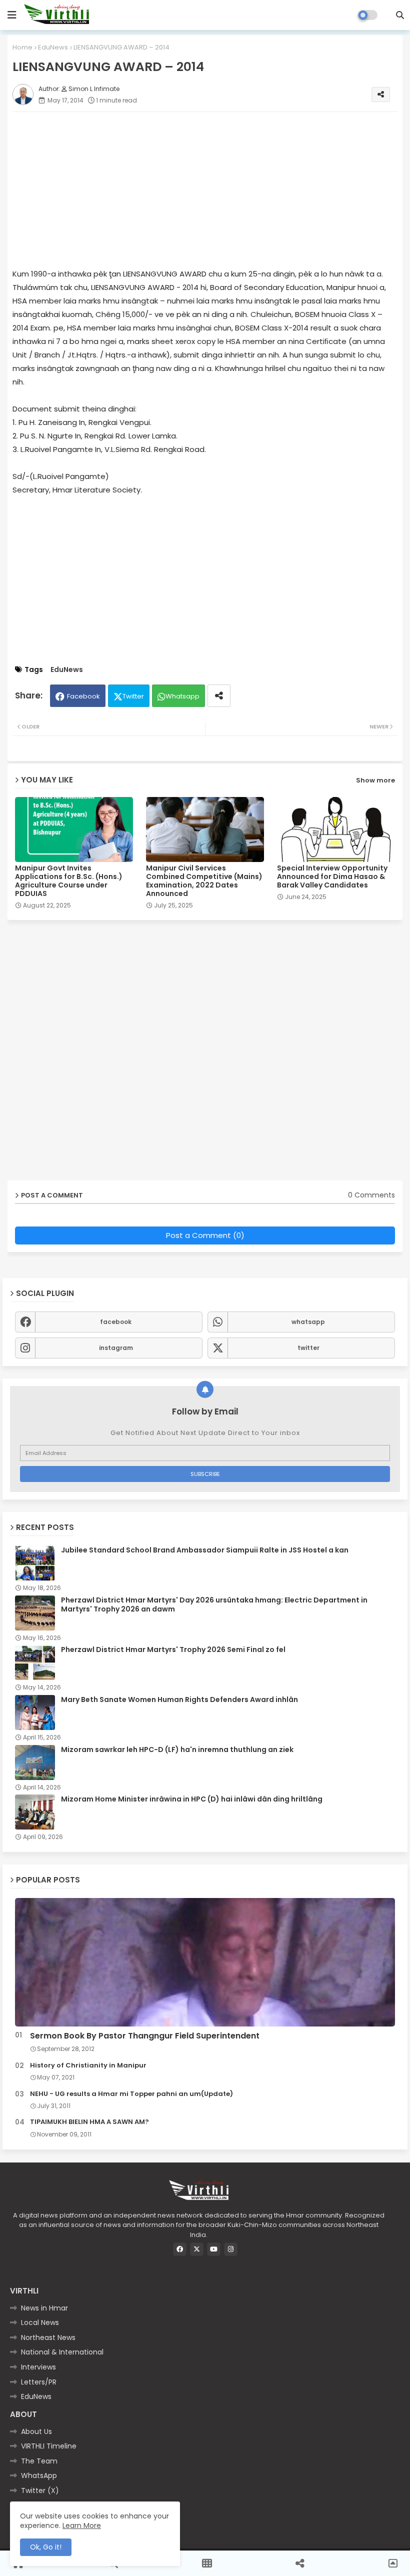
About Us (36, 2431)
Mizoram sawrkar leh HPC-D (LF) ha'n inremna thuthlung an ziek (177, 1749)
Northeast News (48, 2337)
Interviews (38, 2367)
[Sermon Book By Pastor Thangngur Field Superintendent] (205, 1962)
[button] (400, 15)
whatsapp (308, 1322)
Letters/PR (39, 2382)
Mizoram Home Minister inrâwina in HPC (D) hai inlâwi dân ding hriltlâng (192, 1799)
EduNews (53, 47)
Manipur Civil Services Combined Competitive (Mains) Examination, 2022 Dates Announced (204, 881)
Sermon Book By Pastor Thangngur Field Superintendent (145, 2036)
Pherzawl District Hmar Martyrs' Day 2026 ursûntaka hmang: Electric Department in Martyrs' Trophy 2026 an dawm (214, 1604)
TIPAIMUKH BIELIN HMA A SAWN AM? (89, 2122)
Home (22, 47)
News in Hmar (44, 2308)
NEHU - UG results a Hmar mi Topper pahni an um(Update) (131, 2094)
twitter (308, 1348)
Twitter (133, 696)
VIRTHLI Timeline (49, 2446)
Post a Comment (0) (205, 1235)
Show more (375, 780)
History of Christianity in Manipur (88, 2065)
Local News (40, 2322)
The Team (39, 2461)
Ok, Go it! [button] (46, 2547)
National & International (62, 2352)
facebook (116, 1322)
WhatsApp (39, 2475)
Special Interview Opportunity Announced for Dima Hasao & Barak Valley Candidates (332, 877)
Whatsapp (182, 696)
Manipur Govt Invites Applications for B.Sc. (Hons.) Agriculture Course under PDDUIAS (69, 881)
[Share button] (219, 696)
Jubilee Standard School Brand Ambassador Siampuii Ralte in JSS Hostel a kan (205, 1550)
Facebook (83, 696)
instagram (116, 1348)
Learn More (82, 2525)
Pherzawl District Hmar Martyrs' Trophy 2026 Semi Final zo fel (173, 1649)
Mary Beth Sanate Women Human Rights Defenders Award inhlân (179, 1699)
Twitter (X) (40, 2490)
